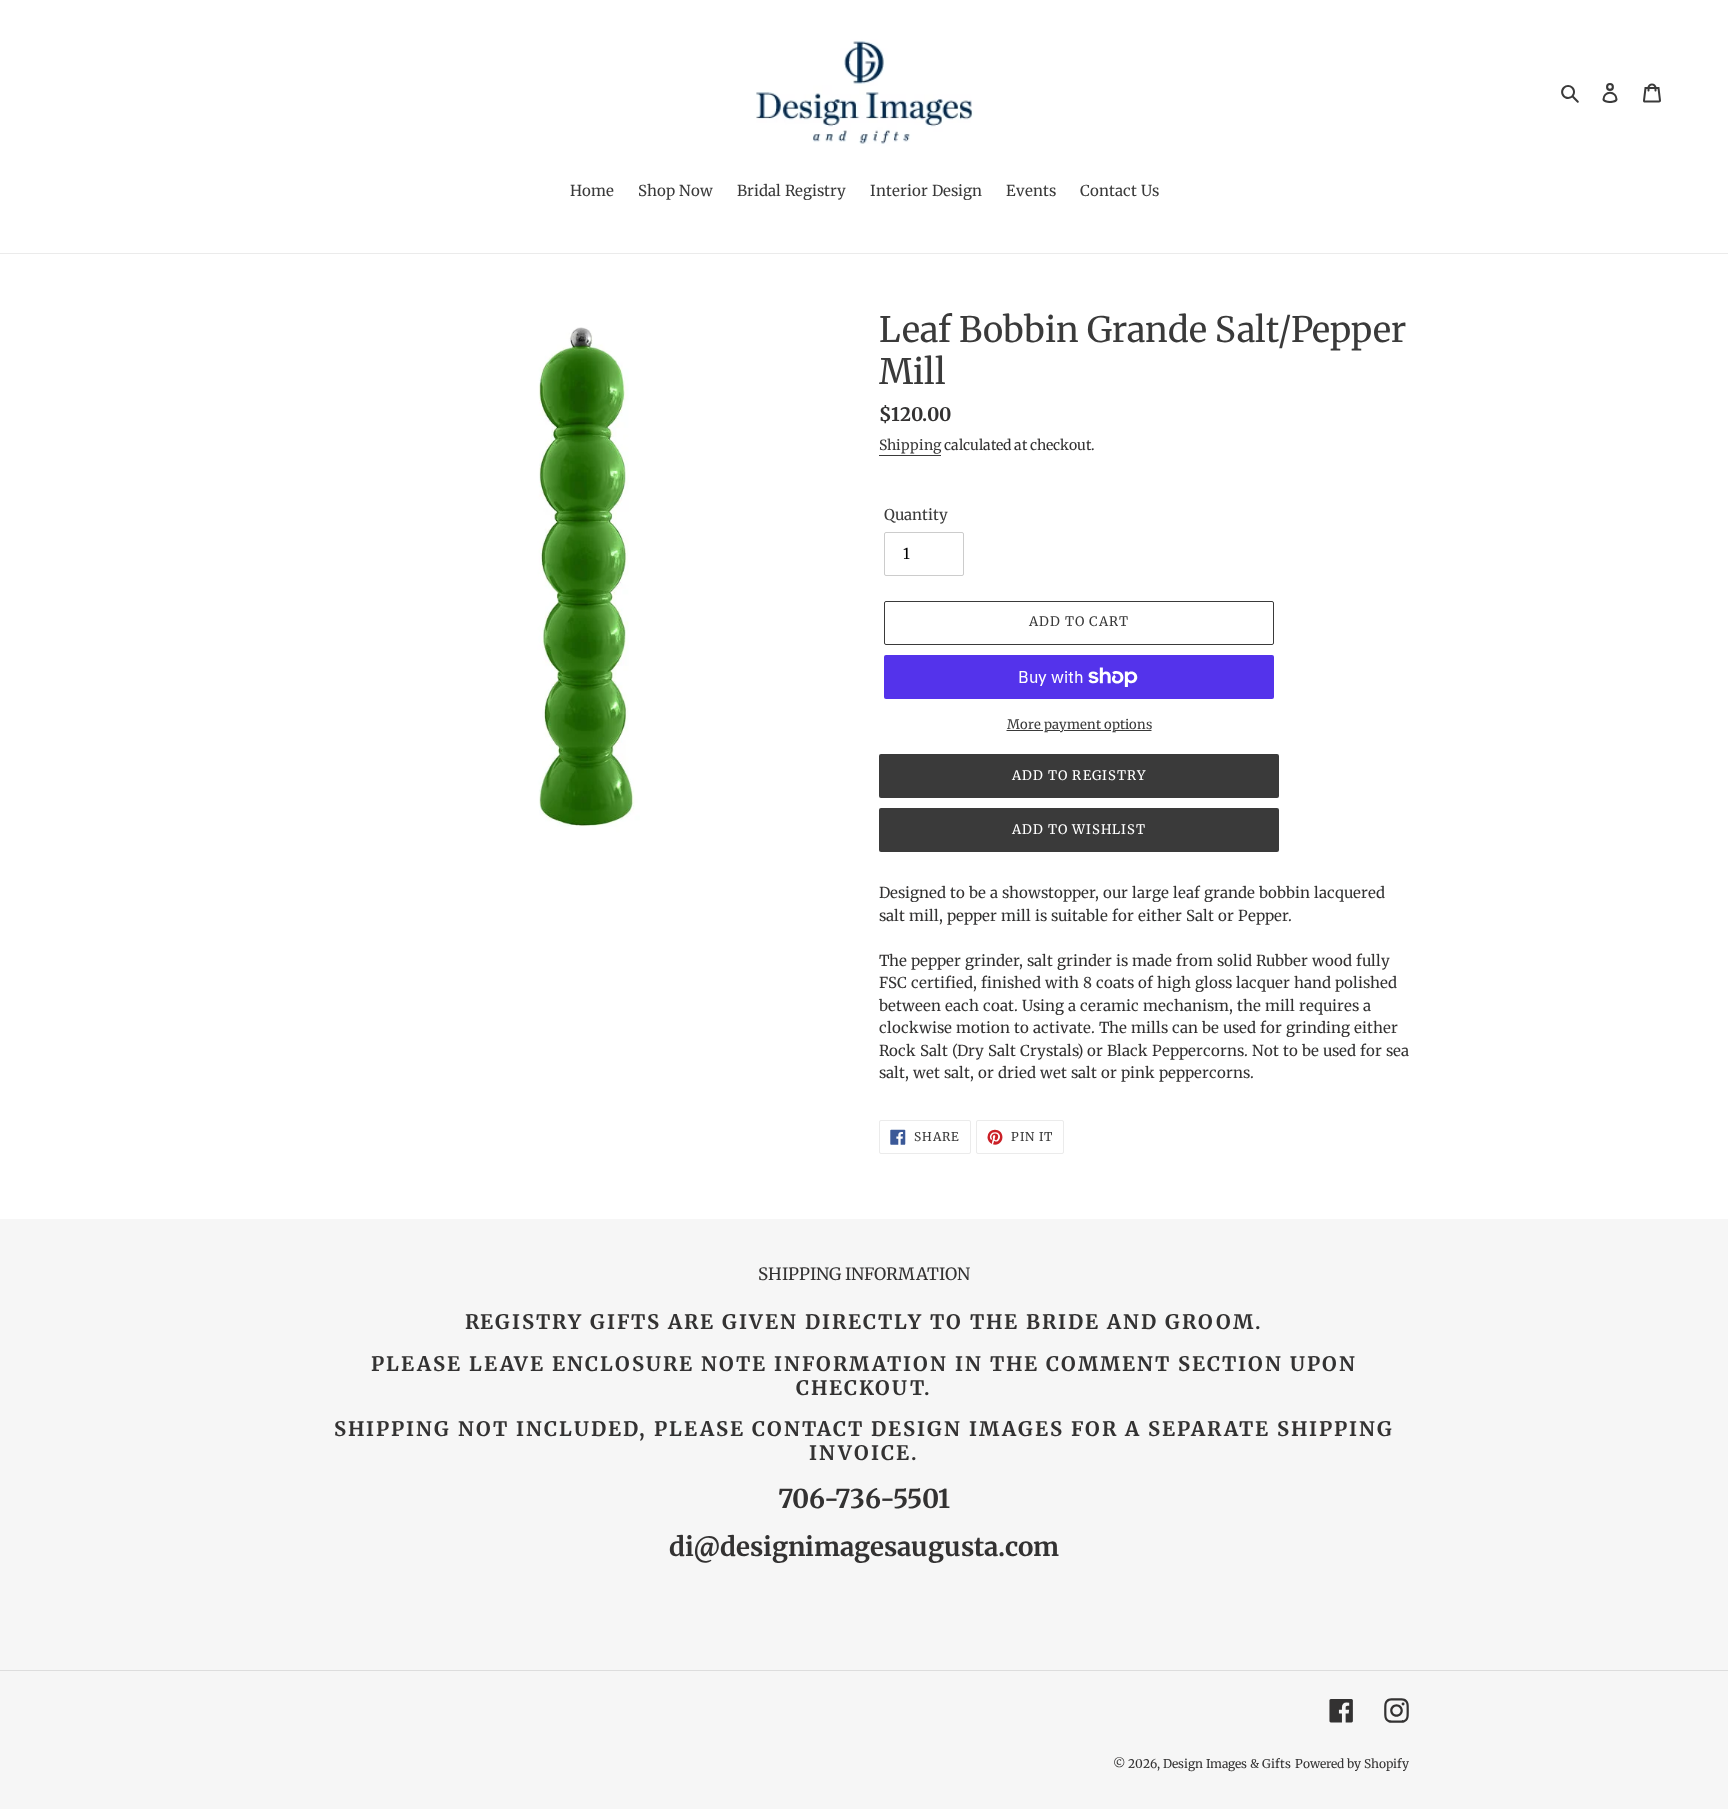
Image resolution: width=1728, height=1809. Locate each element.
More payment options (1079, 724)
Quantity (916, 514)
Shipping (910, 445)
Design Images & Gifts (1227, 1763)
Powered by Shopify (1352, 1763)
